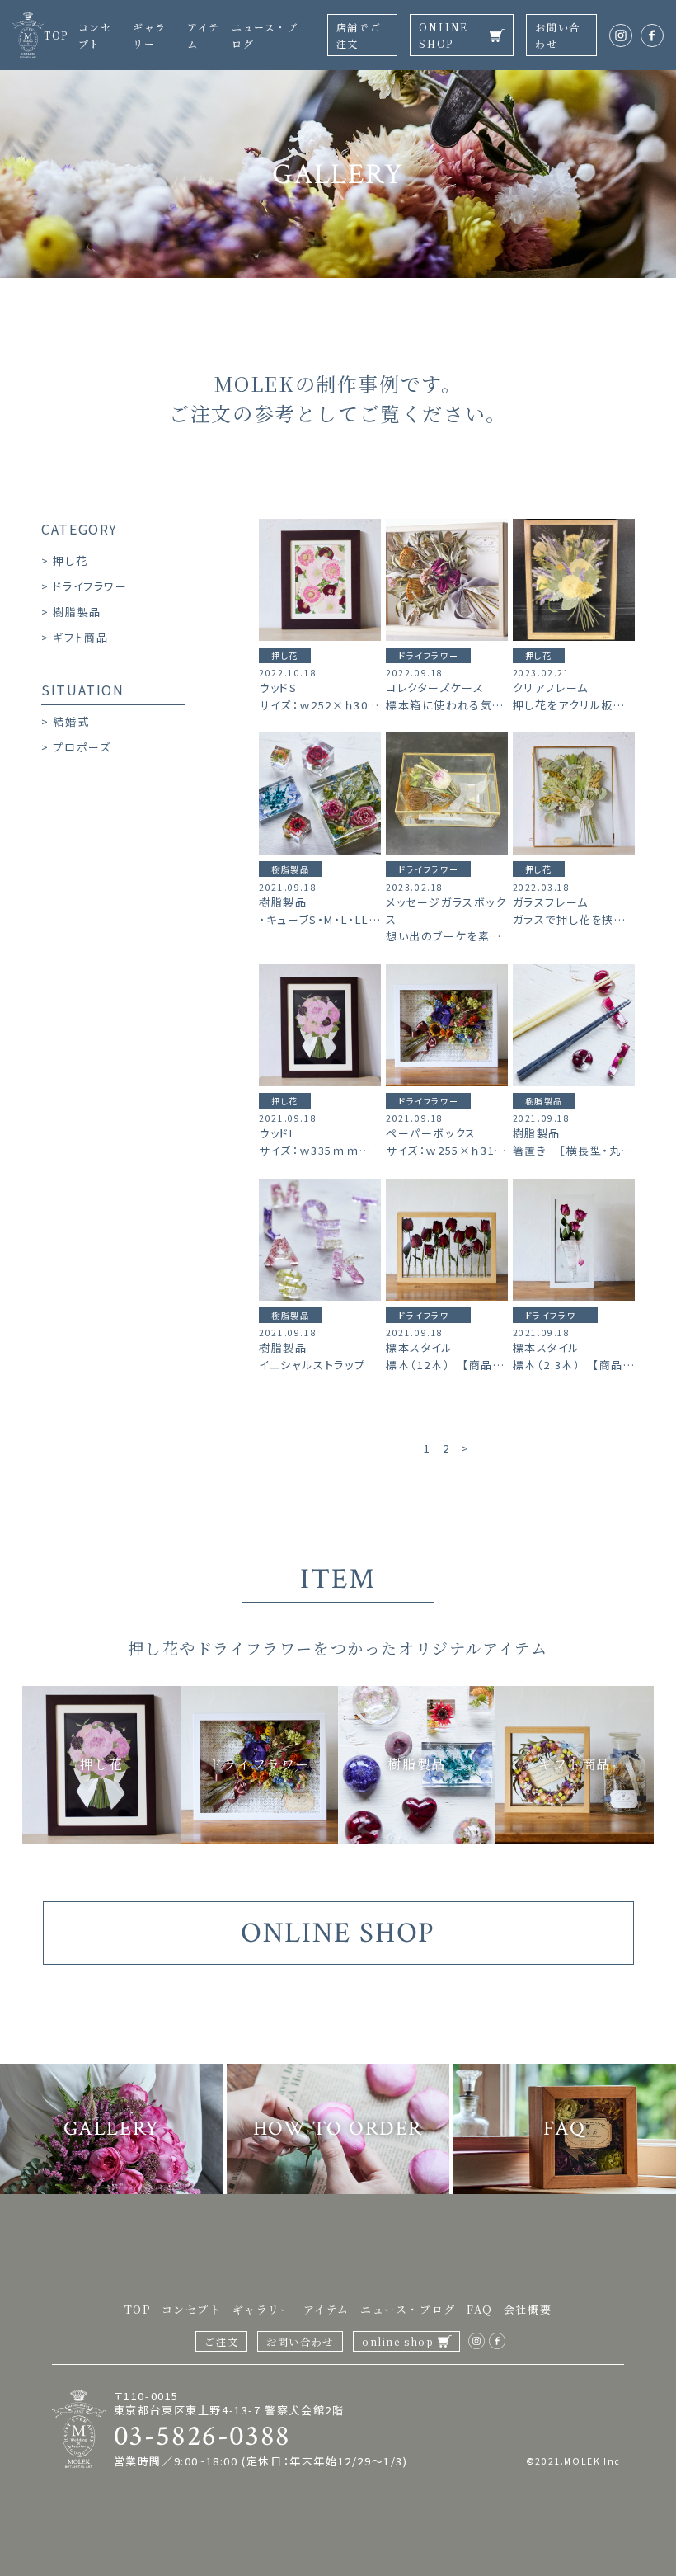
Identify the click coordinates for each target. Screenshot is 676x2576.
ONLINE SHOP (444, 35)
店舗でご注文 (359, 35)
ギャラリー (263, 2309)
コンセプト (192, 2309)
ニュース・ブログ (408, 2309)
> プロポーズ (76, 747)
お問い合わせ (557, 35)
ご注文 (221, 2341)
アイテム (326, 2309)
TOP (56, 35)
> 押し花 (64, 560)
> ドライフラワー (84, 586)
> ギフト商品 (75, 637)
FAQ (480, 2309)
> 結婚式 (65, 721)
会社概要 (528, 2309)
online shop (398, 2341)
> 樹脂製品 (71, 612)
